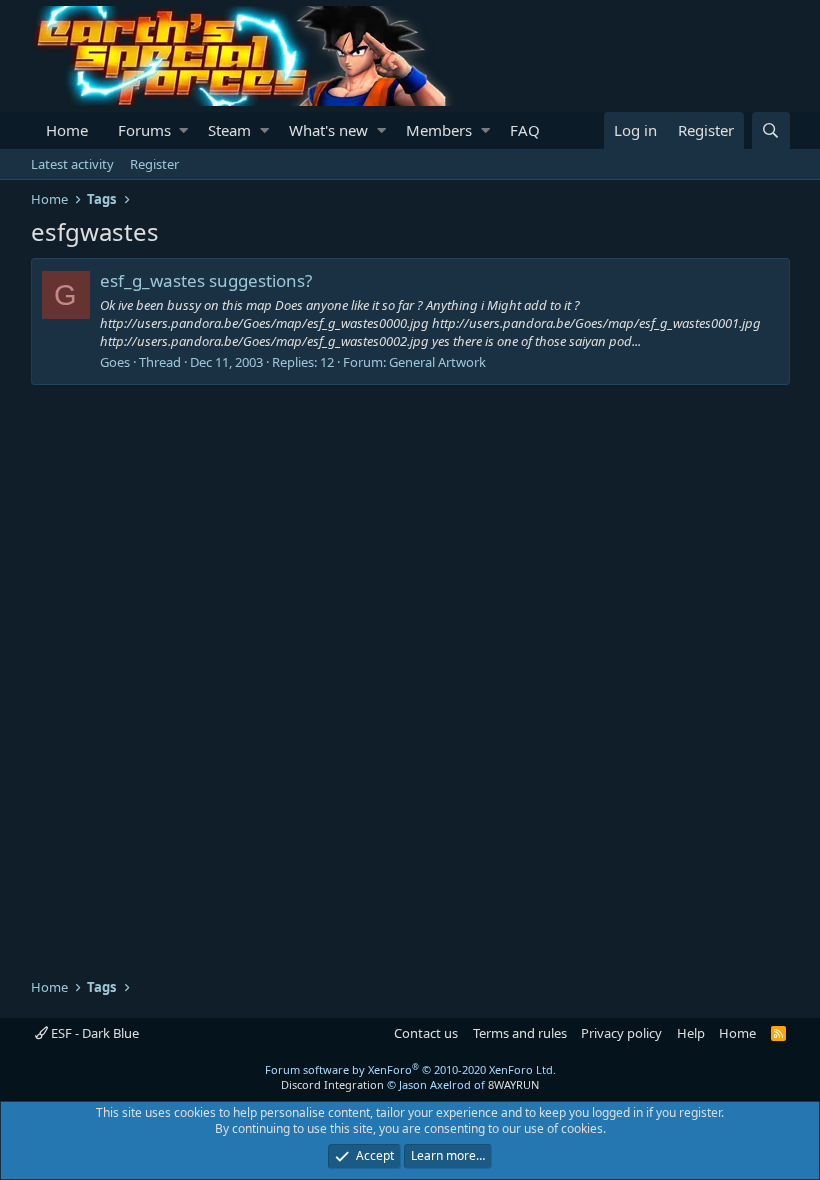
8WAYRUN (513, 1084)
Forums (144, 130)
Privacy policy (621, 1033)
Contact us (426, 1033)
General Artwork (437, 362)
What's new (328, 130)
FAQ (525, 130)
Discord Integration (332, 1084)
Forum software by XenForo (410, 1069)
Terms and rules (520, 1033)
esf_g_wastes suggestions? (206, 280)
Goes (115, 362)
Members (439, 130)
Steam (229, 130)
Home (67, 130)
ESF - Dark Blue (93, 1033)
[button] (183, 130)
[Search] (771, 130)
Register (154, 164)
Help (691, 1033)
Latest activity (72, 164)
